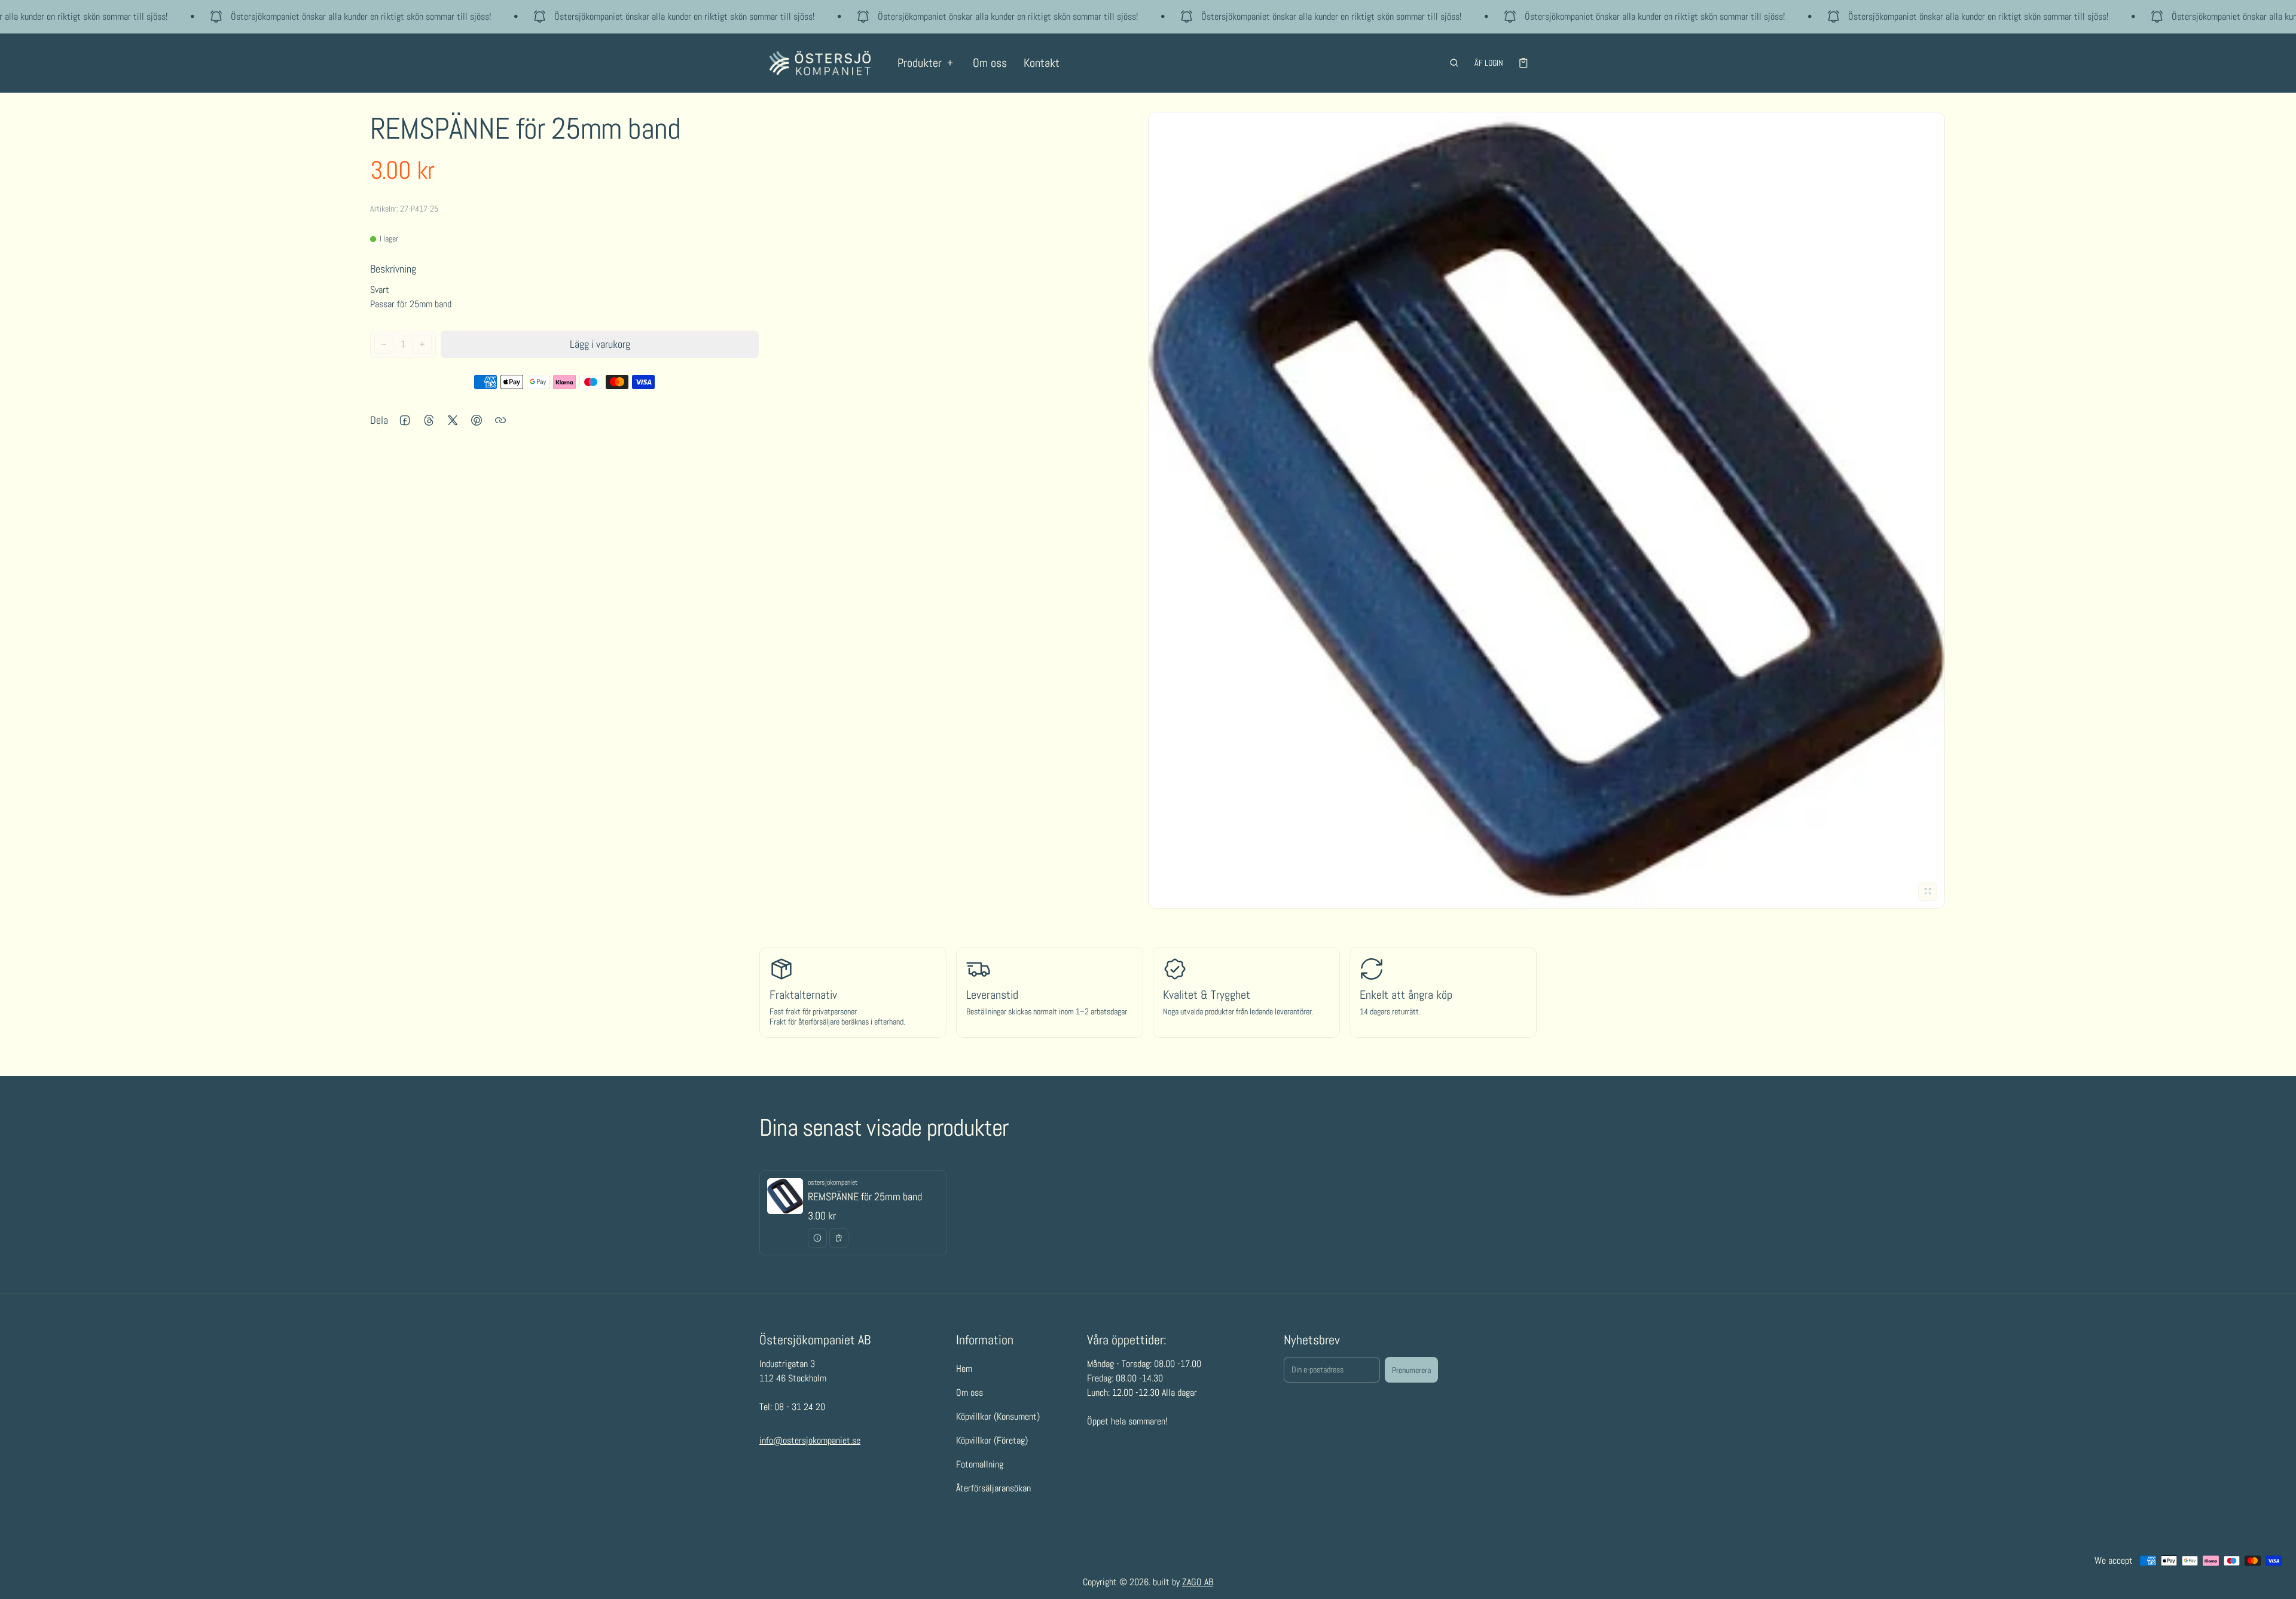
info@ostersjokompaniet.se (810, 1441)
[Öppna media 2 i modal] (1547, 510)
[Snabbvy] (817, 1238)
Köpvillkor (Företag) (992, 1440)
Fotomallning (980, 1464)
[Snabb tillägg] (839, 1238)
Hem (964, 1369)
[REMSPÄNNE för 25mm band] (853, 1213)
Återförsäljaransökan (993, 1488)
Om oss (990, 63)
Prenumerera (1411, 1370)
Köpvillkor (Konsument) (998, 1416)
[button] (1454, 63)
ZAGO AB (1198, 1582)
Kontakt (1042, 63)
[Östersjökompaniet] (820, 63)
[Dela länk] (500, 420)
